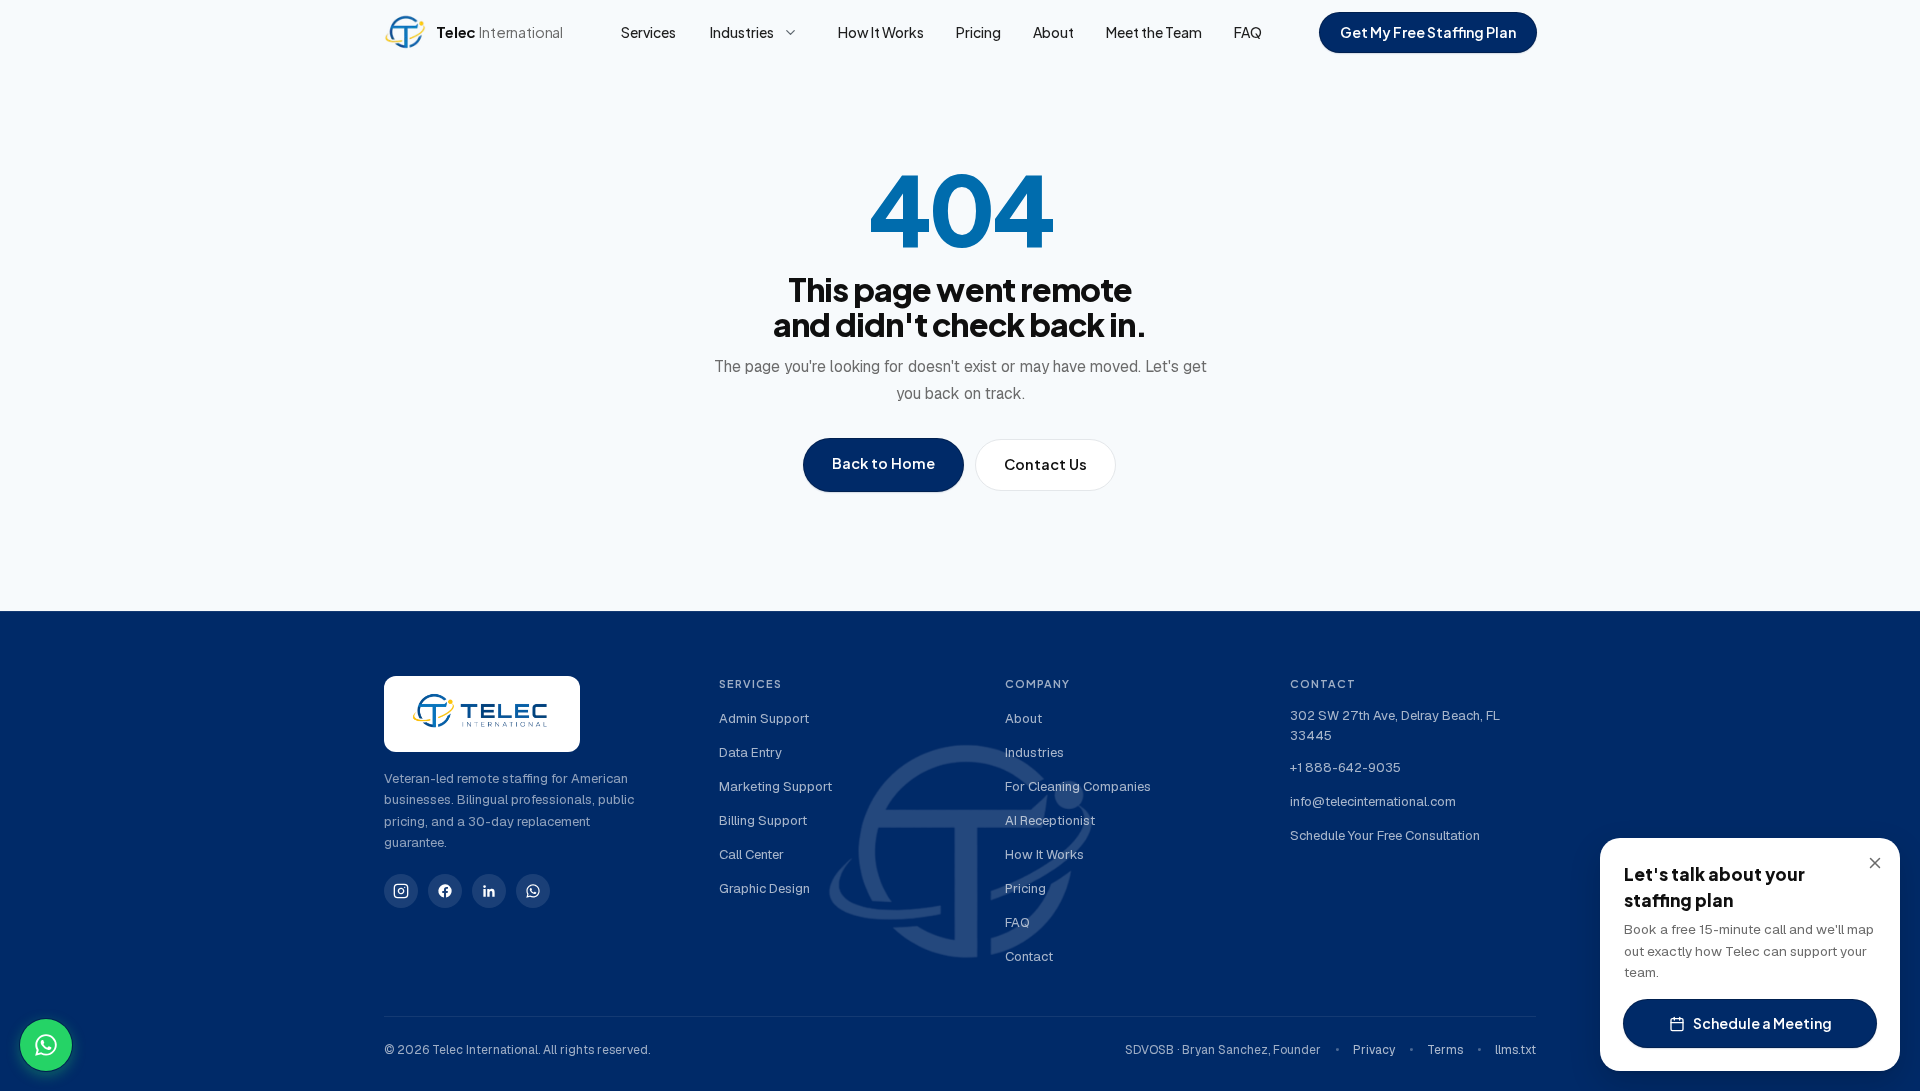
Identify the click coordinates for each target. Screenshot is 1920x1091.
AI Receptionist (1050, 820)
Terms (1445, 1050)
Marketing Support (775, 786)
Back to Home (883, 463)
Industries (742, 32)
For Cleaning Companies (1078, 786)
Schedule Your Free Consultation (1385, 835)
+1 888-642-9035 (1345, 767)
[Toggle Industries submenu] (790, 32)
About (1053, 32)
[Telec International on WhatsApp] (533, 891)
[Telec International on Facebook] (445, 891)
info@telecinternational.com (1373, 801)
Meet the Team (1154, 32)
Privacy (1374, 1050)
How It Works (881, 32)
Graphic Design (764, 888)
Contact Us (1045, 464)
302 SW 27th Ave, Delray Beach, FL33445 (1395, 725)
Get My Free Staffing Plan (1428, 32)
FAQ (1248, 32)
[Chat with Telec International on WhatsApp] (46, 1045)
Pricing (978, 32)
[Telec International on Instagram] (401, 891)
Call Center (751, 854)
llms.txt (1515, 1050)
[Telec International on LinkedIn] (489, 891)
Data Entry (750, 752)
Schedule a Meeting (1762, 1023)
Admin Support (764, 718)
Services (648, 32)
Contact (1029, 956)
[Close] (1875, 863)
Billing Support (763, 820)
